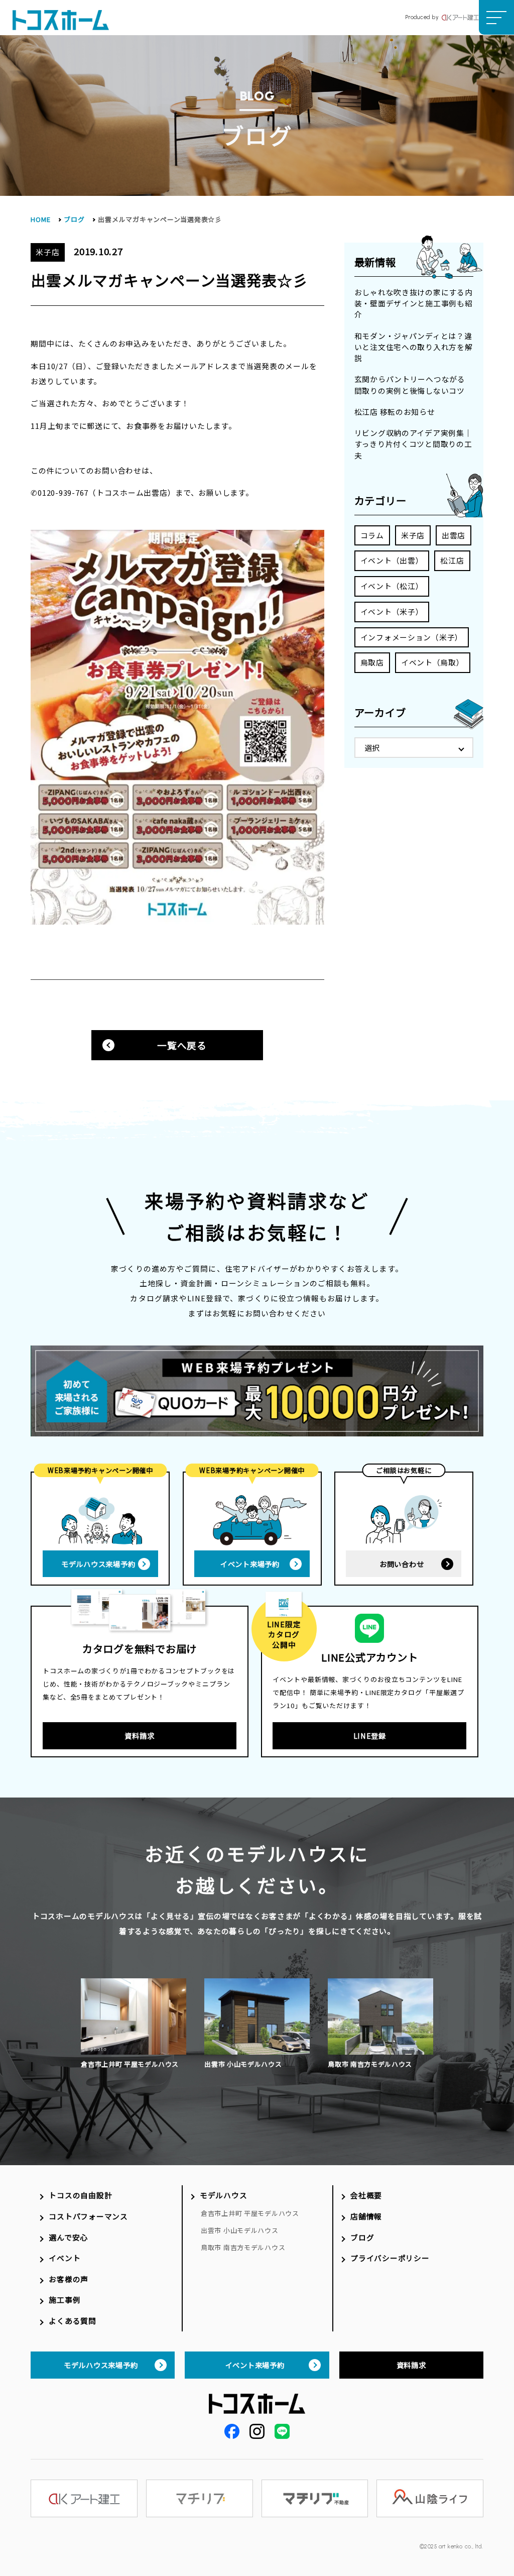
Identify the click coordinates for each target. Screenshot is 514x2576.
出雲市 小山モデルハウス (240, 2230)
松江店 (452, 560)
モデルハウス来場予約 (98, 1564)
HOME (40, 219)
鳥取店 (372, 662)
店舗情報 (366, 2216)
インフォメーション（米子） (412, 637)
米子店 (413, 535)
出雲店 (454, 535)
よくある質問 (72, 2321)
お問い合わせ (402, 1564)
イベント (65, 2258)
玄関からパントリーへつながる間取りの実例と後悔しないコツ (410, 384)
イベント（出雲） (392, 560)
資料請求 (139, 1735)
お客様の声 (69, 2279)
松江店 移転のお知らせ (395, 412)
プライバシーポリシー (390, 2258)
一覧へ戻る (182, 1045)
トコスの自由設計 (80, 2195)
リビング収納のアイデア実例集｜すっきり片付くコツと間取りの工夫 (413, 444)
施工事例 (65, 2300)
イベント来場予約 (250, 1564)
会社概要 (366, 2195)
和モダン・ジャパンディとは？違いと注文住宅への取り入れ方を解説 (414, 347)
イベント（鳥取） (433, 662)
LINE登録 (370, 1735)
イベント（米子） (392, 611)
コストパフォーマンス (88, 2216)
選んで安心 (68, 2237)
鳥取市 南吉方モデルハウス (243, 2247)
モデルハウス (223, 2195)
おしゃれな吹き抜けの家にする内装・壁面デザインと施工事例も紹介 (414, 303)
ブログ (74, 219)
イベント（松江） (392, 586)
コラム (372, 535)
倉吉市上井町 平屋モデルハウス (250, 2213)
